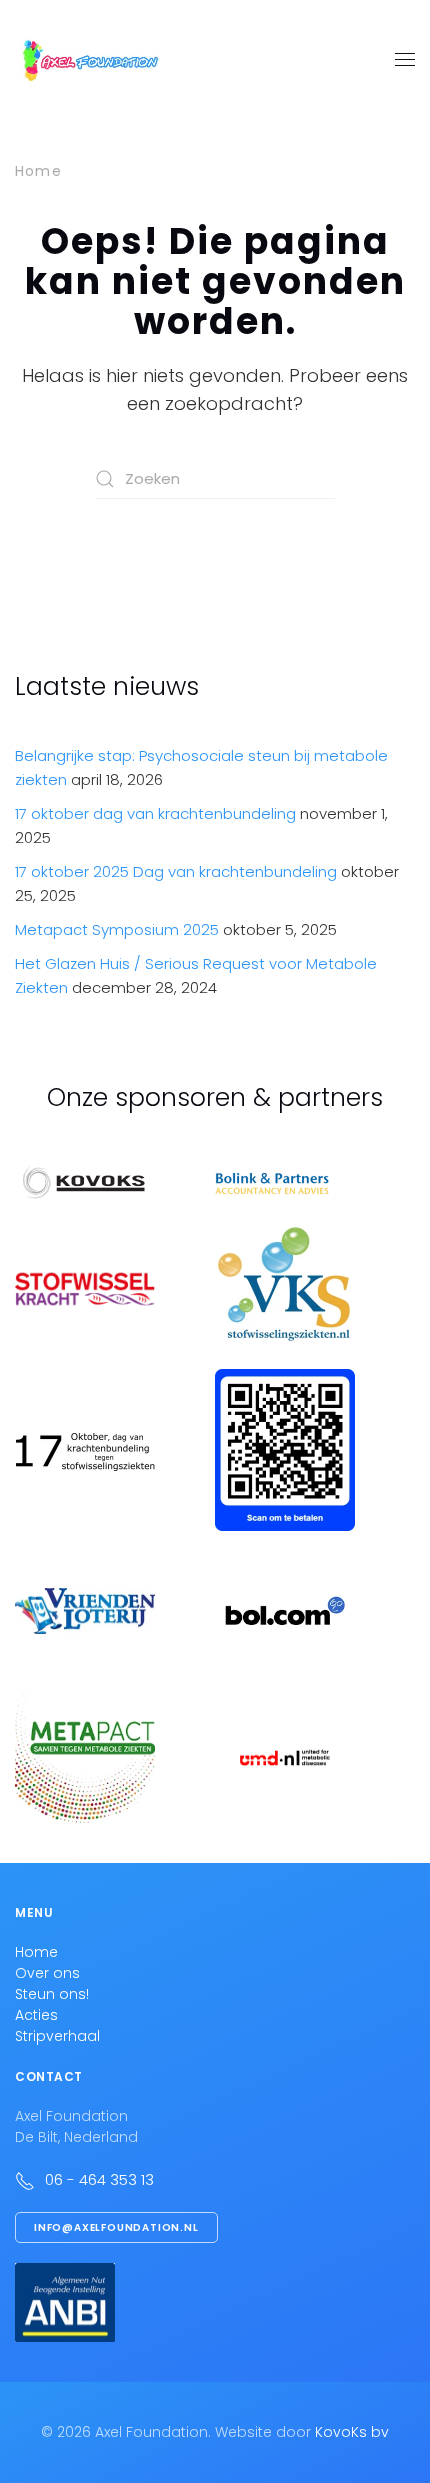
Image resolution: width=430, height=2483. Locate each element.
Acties (36, 2015)
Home (36, 1952)
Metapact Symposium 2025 (117, 929)
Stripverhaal (57, 2036)
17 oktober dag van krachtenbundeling (155, 813)
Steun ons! (52, 1994)
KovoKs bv (352, 2432)
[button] (405, 60)
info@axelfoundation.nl (116, 2227)
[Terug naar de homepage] (90, 60)
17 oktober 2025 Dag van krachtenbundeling (176, 871)
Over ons (47, 1973)
